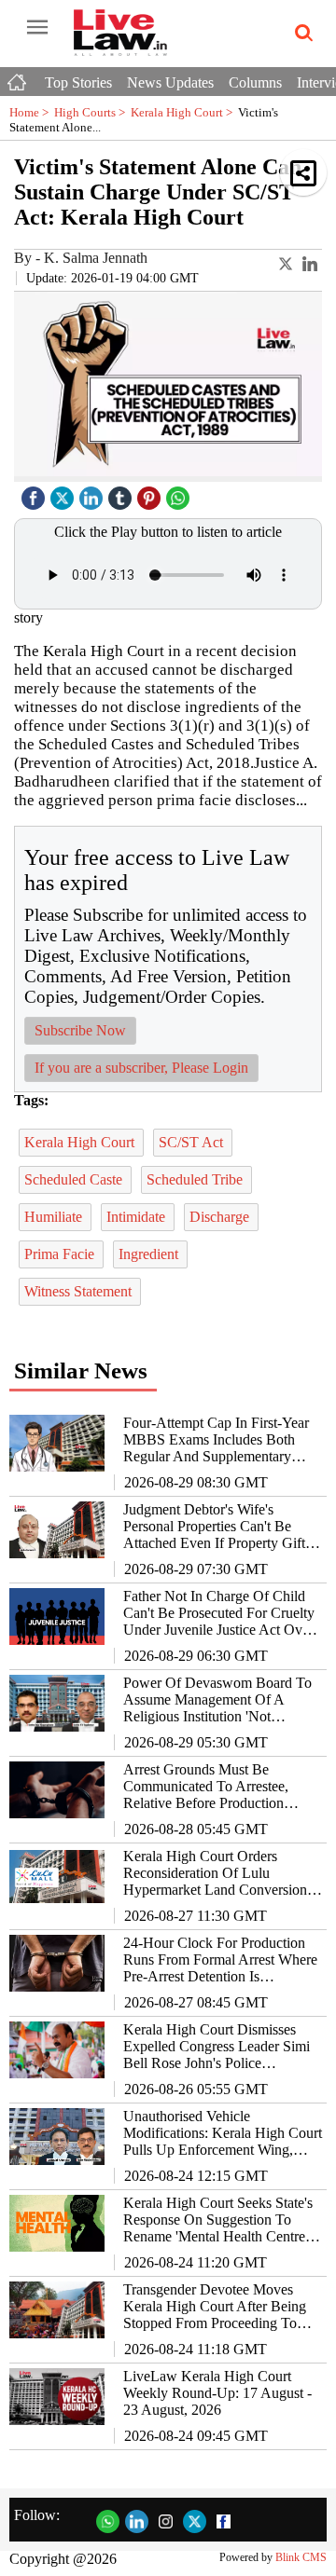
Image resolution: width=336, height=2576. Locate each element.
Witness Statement (80, 1291)
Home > (32, 112)
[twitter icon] (64, 493)
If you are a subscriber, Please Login (141, 1068)
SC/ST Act (193, 1142)
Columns (255, 82)
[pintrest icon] (151, 493)
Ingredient (150, 1254)
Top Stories (78, 82)
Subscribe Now (80, 1030)
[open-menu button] (37, 28)
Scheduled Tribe (196, 1179)
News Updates (170, 82)
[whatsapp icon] (180, 493)
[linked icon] (93, 493)
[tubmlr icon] (122, 493)
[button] (303, 172)
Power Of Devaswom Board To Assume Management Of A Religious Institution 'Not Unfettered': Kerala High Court (217, 1700)
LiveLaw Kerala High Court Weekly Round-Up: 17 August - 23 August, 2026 (217, 2393)
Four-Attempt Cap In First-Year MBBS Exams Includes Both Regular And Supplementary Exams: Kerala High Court (216, 1440)
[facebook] (35, 493)
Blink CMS (301, 2557)
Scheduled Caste (75, 1179)
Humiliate (55, 1217)
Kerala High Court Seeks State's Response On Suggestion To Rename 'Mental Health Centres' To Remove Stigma (218, 2220)
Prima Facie (61, 1254)
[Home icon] (19, 77)
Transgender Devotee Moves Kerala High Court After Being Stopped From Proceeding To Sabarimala (215, 2307)
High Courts (92, 112)
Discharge (221, 1217)
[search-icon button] (301, 34)
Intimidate (138, 1217)
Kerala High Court (184, 112)
